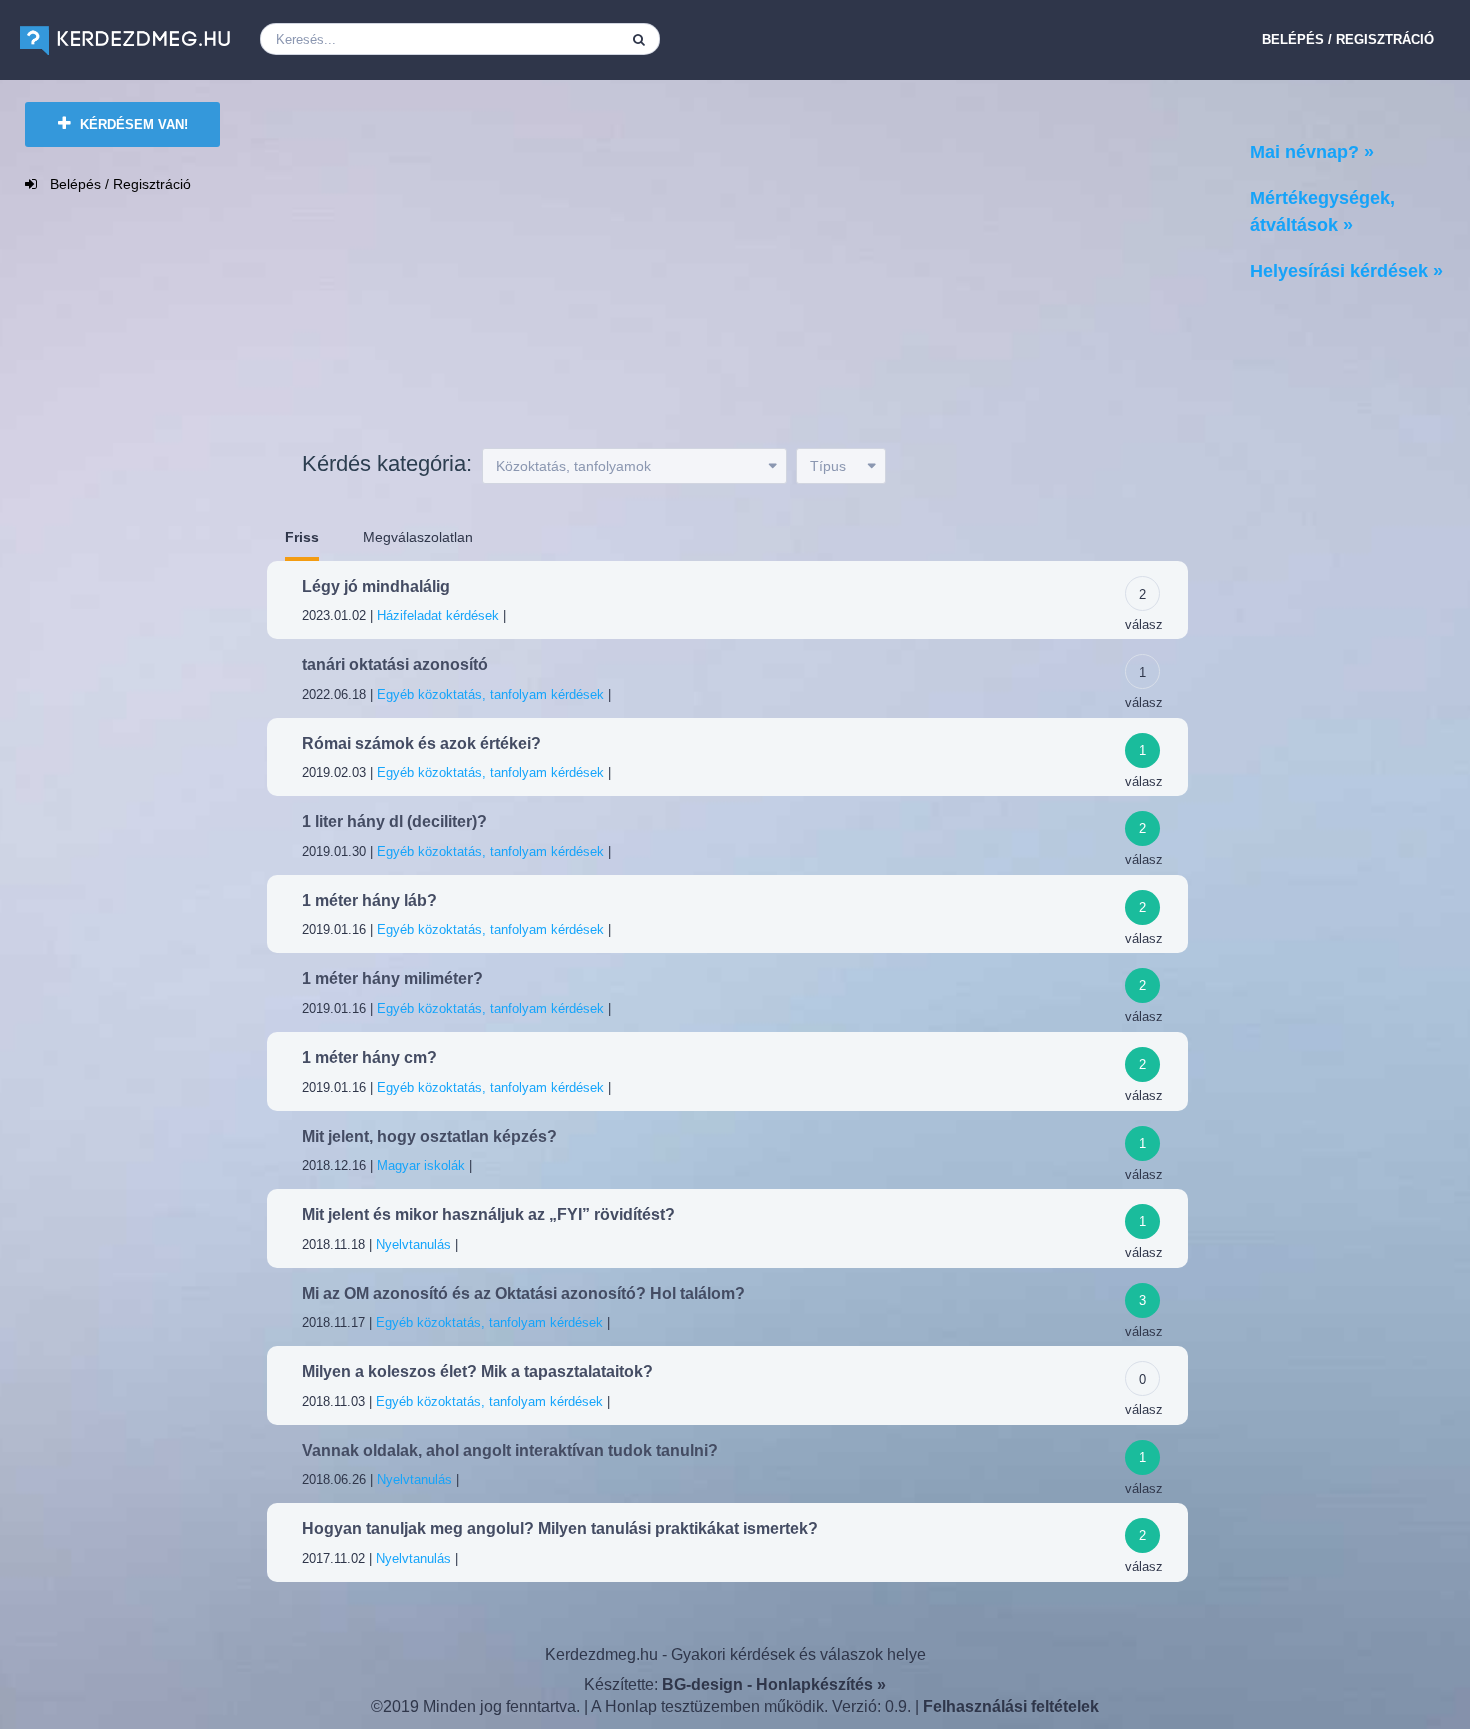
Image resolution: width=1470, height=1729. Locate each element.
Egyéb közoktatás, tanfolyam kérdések (490, 694)
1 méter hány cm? (369, 1057)
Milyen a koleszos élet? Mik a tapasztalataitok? (477, 1371)
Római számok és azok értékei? (421, 743)
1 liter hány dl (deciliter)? (394, 821)
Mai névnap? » (1312, 152)
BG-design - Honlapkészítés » (774, 1684)
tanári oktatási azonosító (395, 664)
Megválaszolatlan (418, 537)
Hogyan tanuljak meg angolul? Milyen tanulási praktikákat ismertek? (560, 1528)
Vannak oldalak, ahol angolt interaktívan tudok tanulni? (510, 1450)
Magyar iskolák (421, 1165)
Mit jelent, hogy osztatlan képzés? (429, 1136)
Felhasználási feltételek (1011, 1706)
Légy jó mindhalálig (376, 586)
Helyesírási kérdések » (1346, 271)
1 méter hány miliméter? (392, 978)
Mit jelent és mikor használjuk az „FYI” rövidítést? (488, 1214)
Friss (302, 537)
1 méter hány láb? (369, 900)
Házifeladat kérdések (438, 615)
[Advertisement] (705, 272)
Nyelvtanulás (413, 1244)
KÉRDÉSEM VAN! (132, 124)
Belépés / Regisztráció (1348, 39)
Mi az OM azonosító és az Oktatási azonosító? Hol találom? (523, 1293)
